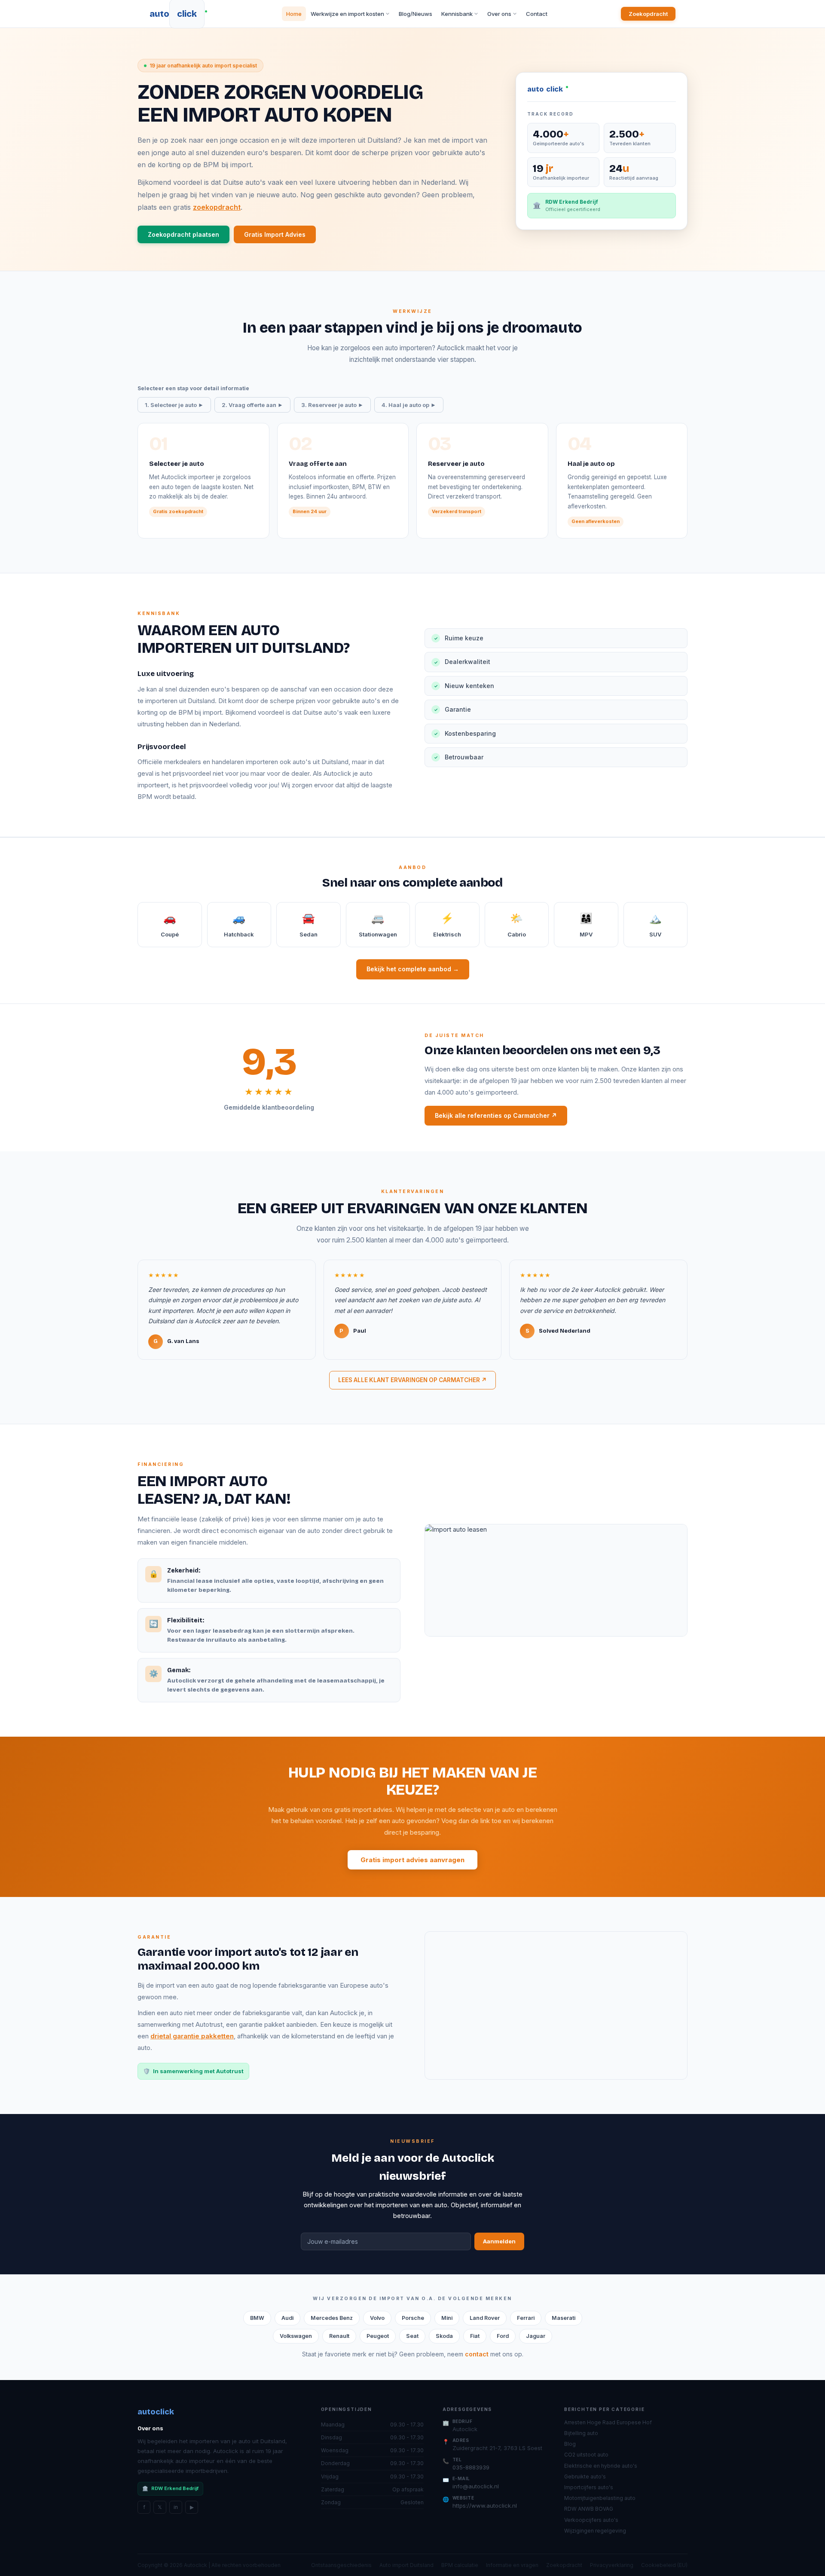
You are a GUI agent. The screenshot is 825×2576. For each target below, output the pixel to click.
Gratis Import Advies (275, 234)
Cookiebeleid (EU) (664, 2565)
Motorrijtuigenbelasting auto (600, 2498)
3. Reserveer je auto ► (332, 405)
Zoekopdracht (648, 14)
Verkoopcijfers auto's (591, 2520)
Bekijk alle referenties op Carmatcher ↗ (496, 1115)
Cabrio (517, 925)
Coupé (170, 925)
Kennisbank (457, 14)
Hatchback (239, 925)
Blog (570, 2444)
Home (294, 14)
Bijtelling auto (581, 2433)
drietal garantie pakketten (192, 2036)
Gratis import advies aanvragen (412, 1860)
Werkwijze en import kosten (347, 14)
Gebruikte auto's (585, 2477)
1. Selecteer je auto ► (174, 405)
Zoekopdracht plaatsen (183, 234)
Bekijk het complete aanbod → (413, 969)
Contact (537, 14)
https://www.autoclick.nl (485, 2506)
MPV (586, 925)
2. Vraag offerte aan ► (252, 405)
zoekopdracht (217, 207)
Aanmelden (499, 2241)
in (176, 2507)
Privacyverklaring (612, 2565)
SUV (655, 925)
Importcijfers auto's (589, 2487)
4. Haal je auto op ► (409, 405)
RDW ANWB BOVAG (589, 2509)
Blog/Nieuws (416, 14)
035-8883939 (471, 2467)
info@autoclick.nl (476, 2486)
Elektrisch (447, 925)
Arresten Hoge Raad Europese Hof (608, 2422)
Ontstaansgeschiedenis (341, 2565)
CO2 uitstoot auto (586, 2455)
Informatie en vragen (512, 2565)
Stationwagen (378, 925)
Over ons (499, 14)
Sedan (309, 925)
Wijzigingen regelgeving (595, 2531)
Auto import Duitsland (406, 2565)
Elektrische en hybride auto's (601, 2466)
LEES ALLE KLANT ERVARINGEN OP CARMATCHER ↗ (412, 1380)
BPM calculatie (460, 2565)
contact (477, 2354)
